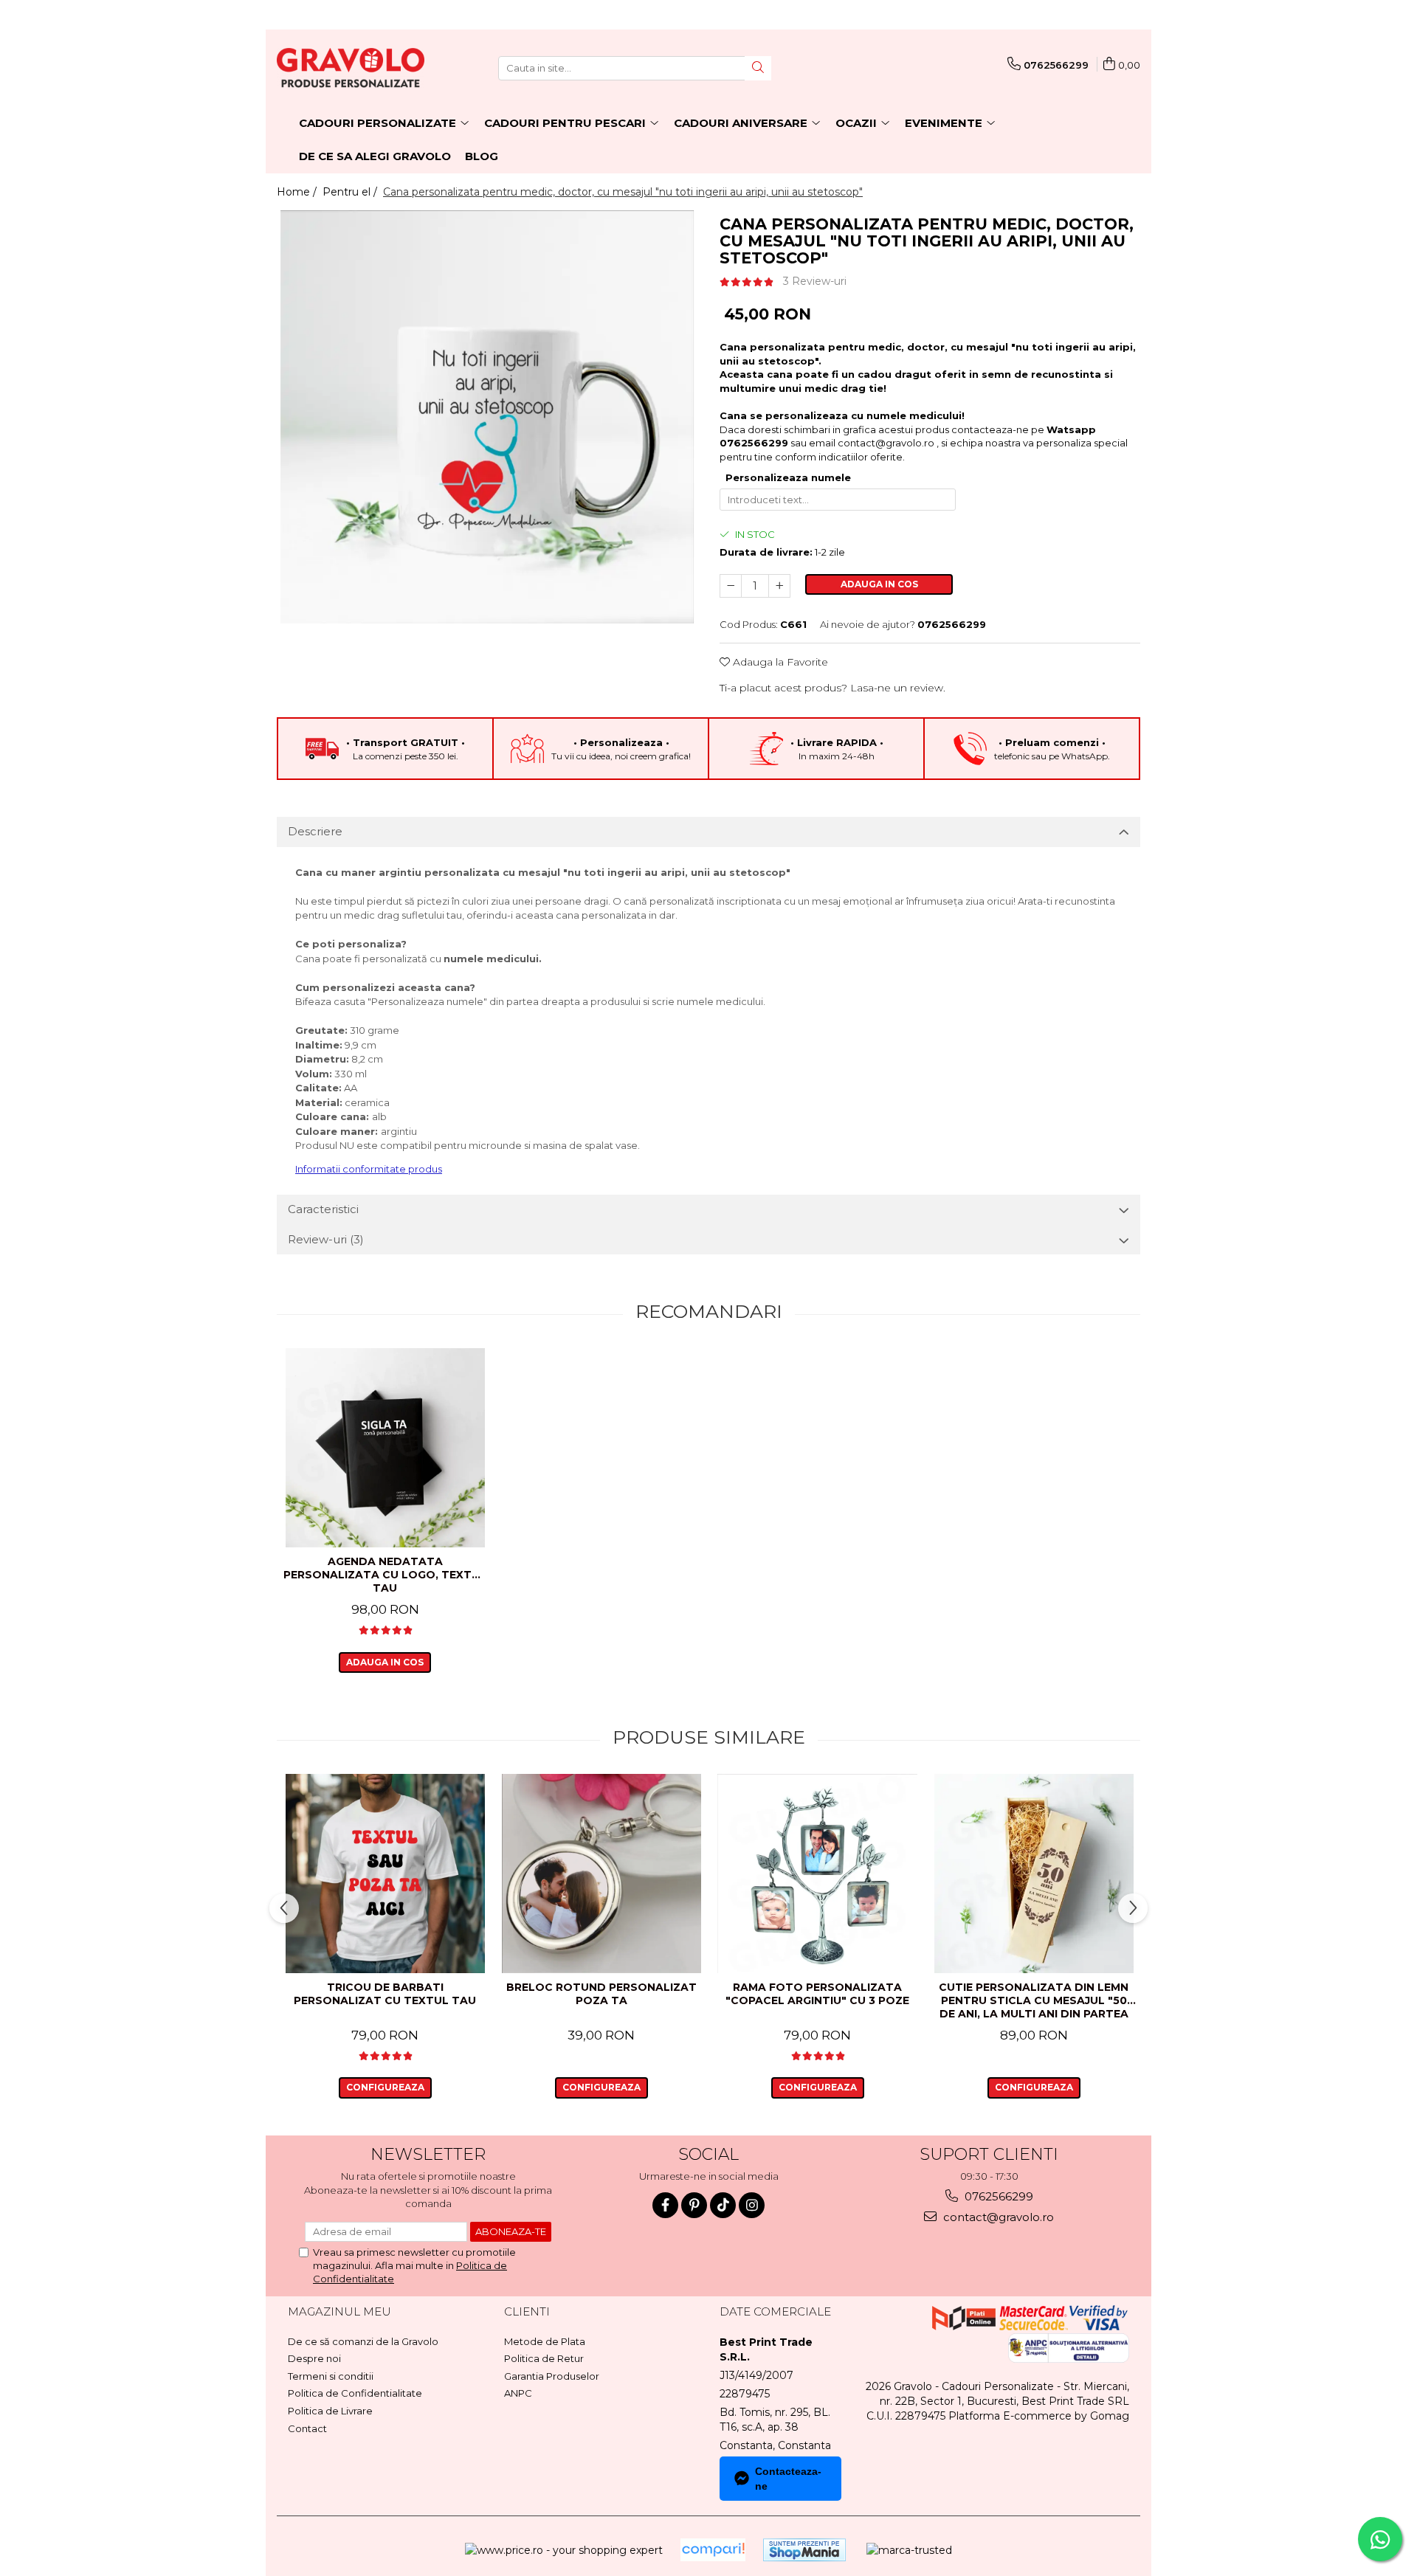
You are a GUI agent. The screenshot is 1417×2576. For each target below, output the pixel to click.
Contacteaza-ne (788, 2479)
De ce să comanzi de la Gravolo (363, 2341)
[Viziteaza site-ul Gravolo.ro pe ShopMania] (804, 2550)
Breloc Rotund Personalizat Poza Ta (601, 1994)
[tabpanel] (487, 417)
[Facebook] (665, 2205)
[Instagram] (752, 2205)
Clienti (527, 2311)
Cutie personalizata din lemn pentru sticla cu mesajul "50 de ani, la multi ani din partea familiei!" (1034, 2002)
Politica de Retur (544, 2358)
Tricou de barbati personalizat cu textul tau (385, 1994)
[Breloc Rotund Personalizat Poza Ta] (601, 1874)
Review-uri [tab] (326, 1239)
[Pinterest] (694, 2205)
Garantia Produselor (552, 2376)
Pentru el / (351, 192)
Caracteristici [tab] (323, 1209)
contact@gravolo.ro (886, 443)
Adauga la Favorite (779, 662)
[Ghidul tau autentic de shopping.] (713, 2550)
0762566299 (997, 2196)
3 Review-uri (815, 281)
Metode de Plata (545, 2341)
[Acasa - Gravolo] (351, 68)
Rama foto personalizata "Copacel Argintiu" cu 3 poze (817, 1994)
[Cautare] (758, 68)
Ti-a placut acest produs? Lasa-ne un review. (832, 688)
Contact (307, 2428)
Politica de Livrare (330, 2411)
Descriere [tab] (315, 831)
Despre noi (314, 2358)
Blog (482, 156)
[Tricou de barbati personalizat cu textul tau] (385, 1874)
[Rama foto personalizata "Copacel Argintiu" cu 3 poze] (817, 1874)
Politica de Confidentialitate (355, 2393)
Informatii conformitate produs (369, 1169)
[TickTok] (723, 2205)
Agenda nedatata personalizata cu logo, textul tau (385, 1575)
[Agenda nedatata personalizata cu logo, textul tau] (385, 1448)
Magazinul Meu (339, 2311)
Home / (298, 192)
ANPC (518, 2393)
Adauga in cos (879, 584)
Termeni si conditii (331, 2376)
